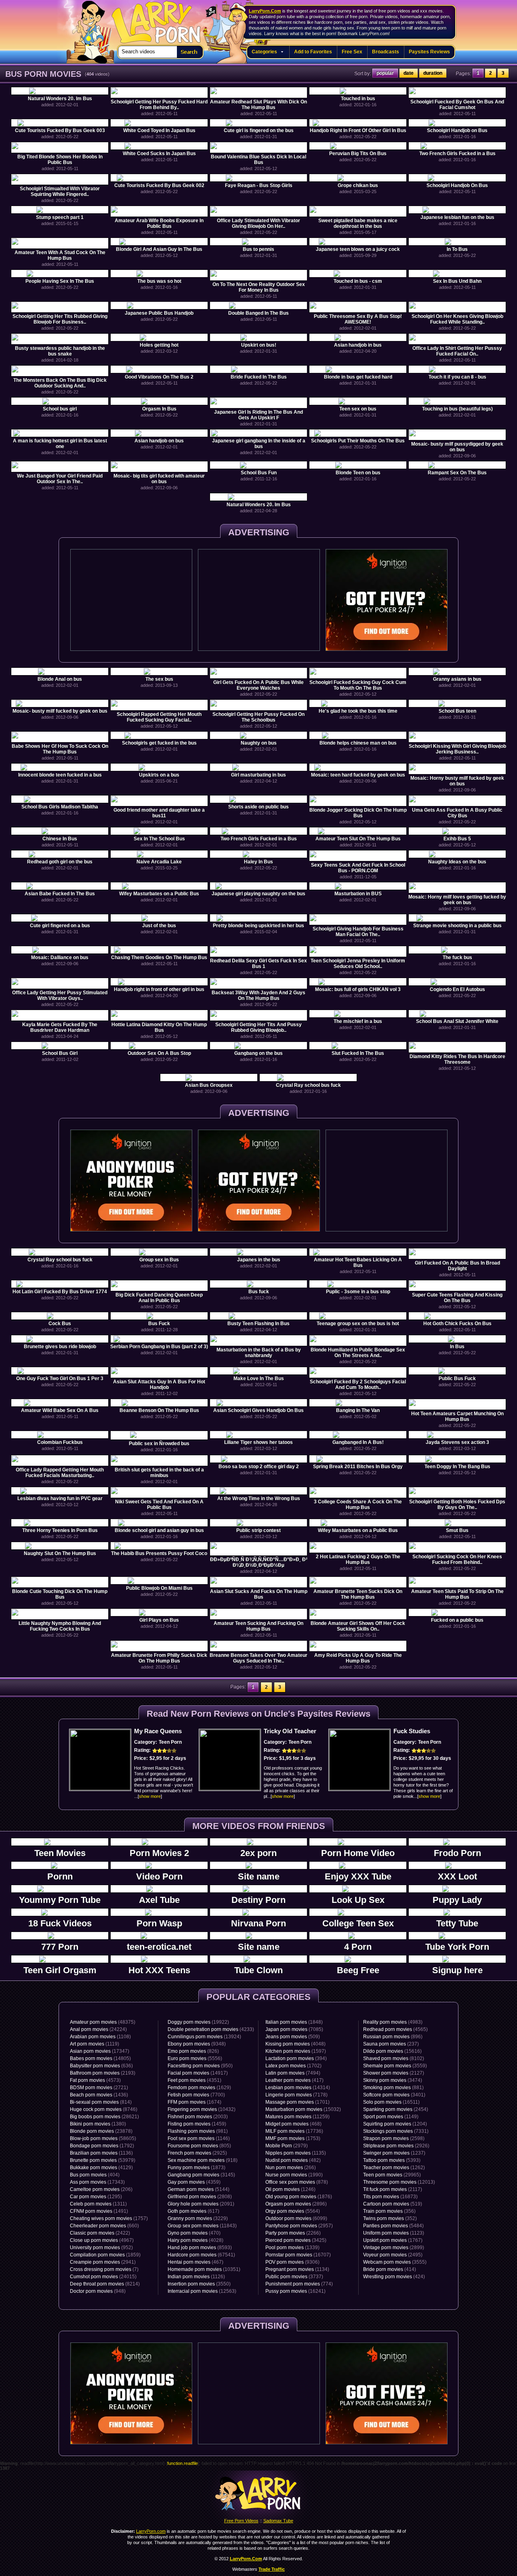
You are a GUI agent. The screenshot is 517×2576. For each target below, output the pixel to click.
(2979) (287, 2146)
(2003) (198, 2117)
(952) (101, 2248)
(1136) (101, 2153)
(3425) (296, 2240)
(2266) (293, 2233)
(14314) (298, 2088)
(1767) (393, 2240)
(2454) (396, 2109)
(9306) (292, 2262)
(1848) (294, 2022)
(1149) (391, 2117)
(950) (200, 2066)
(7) (104, 2269)
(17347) (100, 2051)
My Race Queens (158, 1731)
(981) (198, 2131)
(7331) (396, 2131)
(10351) (204, 2269)
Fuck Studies (412, 1731)
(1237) (394, 2153)
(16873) (390, 2197)
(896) (393, 2037)
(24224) (98, 2029)
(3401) (394, 2095)
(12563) (202, 2291)
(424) (394, 2277)
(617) (193, 2211)
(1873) (197, 2168)
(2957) (299, 2226)
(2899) (394, 2248)
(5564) (293, 2211)
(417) (294, 2080)
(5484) (393, 2226)
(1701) (297, 2102)
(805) (199, 2146)
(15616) (392, 2051)
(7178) (296, 2095)
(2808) (200, 2197)
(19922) (198, 2022)
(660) (104, 2226)
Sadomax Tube (278, 2521)
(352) (390, 2218)
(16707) (298, 2255)
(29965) (392, 2175)
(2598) (394, 2138)
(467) (195, 2262)
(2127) (394, 2073)
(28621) (104, 2117)
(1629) (199, 2088)
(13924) (204, 2037)
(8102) (394, 2058)
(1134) (297, 2269)
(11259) (297, 2117)
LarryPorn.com (152, 19)
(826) (193, 2051)
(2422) (100, 2233)
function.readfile (183, 2463)
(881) (393, 2088)
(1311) (98, 2204)
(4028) (195, 2240)
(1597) (296, 2051)
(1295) (96, 2197)
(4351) (194, 2080)
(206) (101, 2189)
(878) (297, 2182)
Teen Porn (170, 1742)
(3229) (198, 2218)
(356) (389, 2211)
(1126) (196, 2277)
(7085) (294, 2029)
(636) (101, 2066)
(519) (393, 2204)
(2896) (296, 2204)
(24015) (103, 2277)
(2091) (201, 2204)
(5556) (195, 2058)
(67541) (201, 2255)
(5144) (199, 2189)
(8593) (200, 2248)
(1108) (100, 2037)
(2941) (103, 2262)
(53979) (103, 2160)
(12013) (399, 2182)
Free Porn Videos (241, 2521)
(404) (95, 2175)
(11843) (202, 2226)
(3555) (395, 2262)
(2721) (99, 2088)
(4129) (101, 2168)
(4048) (295, 2044)
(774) (299, 2284)
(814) (101, 2102)
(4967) (102, 2240)
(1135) (296, 2153)
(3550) (199, 2284)
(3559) (395, 2066)
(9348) (197, 2044)
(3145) (201, 2175)
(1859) (105, 2255)
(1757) (109, 2218)
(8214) (105, 2284)
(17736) (294, 2131)
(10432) (202, 2109)
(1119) (95, 2044)
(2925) (197, 2153)
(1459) (197, 2124)
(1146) (199, 2138)
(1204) (395, 2124)
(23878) (101, 2131)
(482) (293, 2160)
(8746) (104, 2109)
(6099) (296, 2218)
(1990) (294, 2175)
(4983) (393, 2022)
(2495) (393, 2255)
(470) (194, 2233)
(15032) (303, 2109)
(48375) (103, 2022)
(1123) (394, 2233)
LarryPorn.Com (265, 11)
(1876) (299, 2197)
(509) (293, 2037)
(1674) (194, 2102)
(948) (98, 2291)
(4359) (194, 2182)
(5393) (392, 2160)
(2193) (103, 2073)
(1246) (290, 2189)
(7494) (293, 2073)
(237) (391, 2044)
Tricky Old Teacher (290, 1731)
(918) (203, 2160)
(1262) (394, 2168)
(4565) (395, 2029)
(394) (296, 2058)
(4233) (211, 2029)
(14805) (100, 2058)
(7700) (196, 2095)
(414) (390, 2269)
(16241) (295, 2291)
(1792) (102, 2146)
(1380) (98, 2124)
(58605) (103, 2138)
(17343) (97, 2182)
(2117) (393, 2189)
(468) (293, 2124)
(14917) (198, 2073)
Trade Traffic (272, 2569)
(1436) (99, 2095)
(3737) (294, 2277)
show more (150, 1796)
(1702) (293, 2066)
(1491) (99, 2211)
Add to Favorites (313, 52)
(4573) (95, 2080)
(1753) (293, 2138)
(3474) (393, 2080)
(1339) (292, 2248)
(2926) (396, 2146)
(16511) (391, 2102)
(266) (291, 2168)
